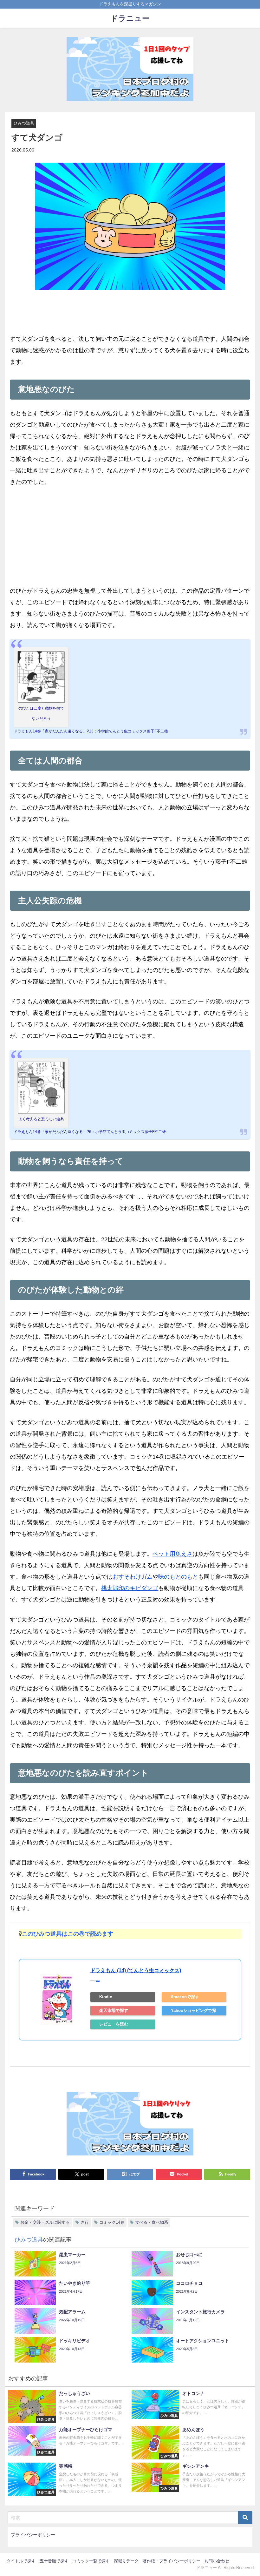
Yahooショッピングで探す (194, 2012)
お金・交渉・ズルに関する (45, 2222)
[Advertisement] (130, 541)
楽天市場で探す (114, 2010)
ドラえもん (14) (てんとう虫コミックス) (136, 1970)
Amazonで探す (185, 1997)
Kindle (106, 1997)
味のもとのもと (178, 1577)
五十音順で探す (54, 2561)
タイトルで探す (21, 2561)
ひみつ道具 (24, 123)
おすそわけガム (133, 1577)
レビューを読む (114, 2024)
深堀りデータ (126, 2561)
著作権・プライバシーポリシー (172, 2561)
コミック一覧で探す (91, 2561)
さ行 (85, 2222)
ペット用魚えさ (172, 1554)
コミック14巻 (112, 2222)
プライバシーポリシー (33, 2535)
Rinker (98, 1981)
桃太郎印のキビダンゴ (130, 1588)
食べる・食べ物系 (152, 2222)
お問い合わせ (217, 2561)
